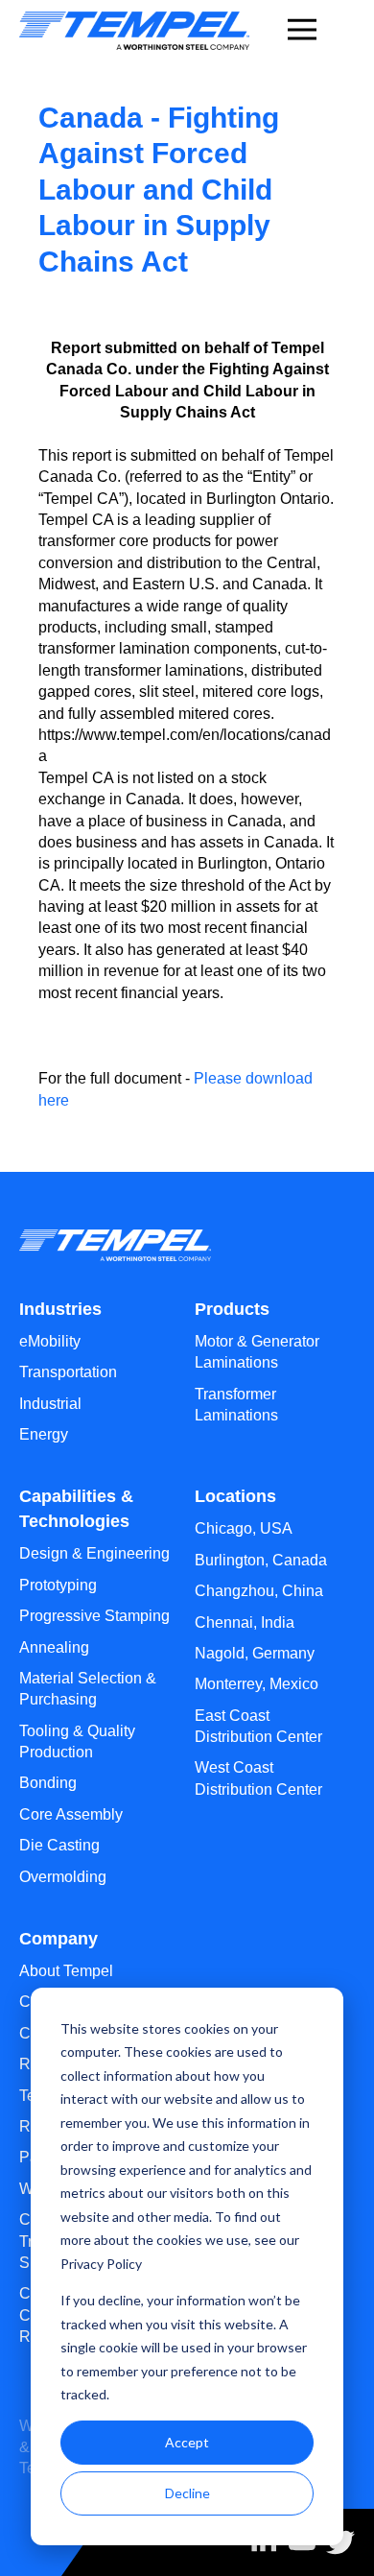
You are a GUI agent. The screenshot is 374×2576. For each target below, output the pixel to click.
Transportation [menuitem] (68, 1372)
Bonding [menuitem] (48, 1783)
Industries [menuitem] (60, 1309)
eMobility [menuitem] (50, 1341)
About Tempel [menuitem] (66, 1971)
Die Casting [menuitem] (59, 1845)
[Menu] (302, 27)
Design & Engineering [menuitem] (94, 1553)
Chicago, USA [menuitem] (244, 1528)
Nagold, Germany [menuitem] (255, 1653)
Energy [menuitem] (44, 1434)
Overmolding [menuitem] (63, 1877)
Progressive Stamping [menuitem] (94, 1616)
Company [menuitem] (58, 1939)
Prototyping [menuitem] (58, 1585)
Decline (187, 2493)
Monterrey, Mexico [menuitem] (257, 1684)
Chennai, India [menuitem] (245, 1622)
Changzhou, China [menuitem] (259, 1591)
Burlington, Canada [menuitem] (261, 1560)
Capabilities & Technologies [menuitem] (76, 1509)
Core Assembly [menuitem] (71, 1814)
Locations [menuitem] (235, 1496)
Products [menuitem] (232, 1309)
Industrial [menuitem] (50, 1404)
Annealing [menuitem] (54, 1647)
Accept (187, 2442)
